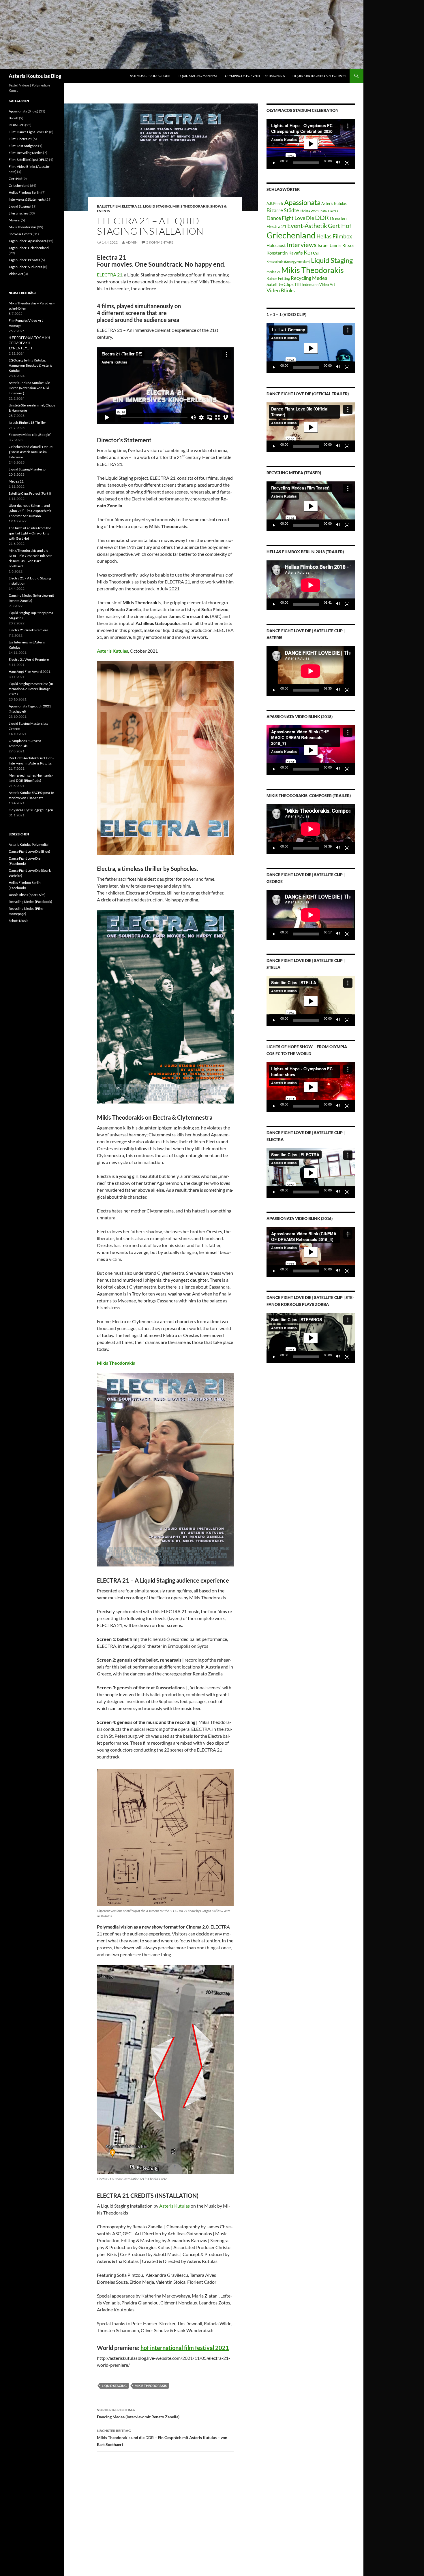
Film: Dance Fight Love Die (29, 132)
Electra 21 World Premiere (29, 659)
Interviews (302, 245)
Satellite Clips (280, 284)
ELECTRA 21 (110, 275)
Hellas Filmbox (334, 236)
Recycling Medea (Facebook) (30, 902)
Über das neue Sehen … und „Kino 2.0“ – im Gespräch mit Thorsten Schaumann (30, 511)
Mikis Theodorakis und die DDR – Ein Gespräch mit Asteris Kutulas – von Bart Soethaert (162, 2438)
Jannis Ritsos (342, 245)
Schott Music (18, 921)
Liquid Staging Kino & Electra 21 (319, 76)
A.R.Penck (275, 204)
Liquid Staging (157, 206)
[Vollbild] (347, 163)
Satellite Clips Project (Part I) (30, 493)
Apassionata (302, 202)
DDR (322, 218)
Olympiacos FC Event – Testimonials (255, 76)
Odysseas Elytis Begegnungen (31, 810)
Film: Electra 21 (127, 206)
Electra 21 (276, 226)
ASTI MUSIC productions (150, 76)
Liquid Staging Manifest (198, 76)
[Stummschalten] (338, 163)
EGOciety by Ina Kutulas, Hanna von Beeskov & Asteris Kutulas (30, 365)
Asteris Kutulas (175, 2206)
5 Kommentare (160, 242)
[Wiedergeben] (274, 163)
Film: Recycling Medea (26, 153)
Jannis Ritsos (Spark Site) (27, 895)
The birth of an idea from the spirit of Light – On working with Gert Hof (30, 533)
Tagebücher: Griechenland (29, 248)
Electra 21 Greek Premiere (28, 630)
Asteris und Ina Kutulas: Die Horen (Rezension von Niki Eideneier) (29, 388)
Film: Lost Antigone (23, 146)
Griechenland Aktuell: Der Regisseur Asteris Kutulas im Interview (31, 452)
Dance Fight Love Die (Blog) (29, 851)
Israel (323, 245)
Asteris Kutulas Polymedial (29, 844)
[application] (311, 144)
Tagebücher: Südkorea (26, 267)
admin (132, 242)
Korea (311, 252)
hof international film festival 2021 (185, 2348)
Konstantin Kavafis (285, 253)
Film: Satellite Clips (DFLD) (29, 160)
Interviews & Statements (27, 199)
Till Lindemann (306, 285)
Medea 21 (273, 272)
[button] (311, 144)
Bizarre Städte (283, 210)
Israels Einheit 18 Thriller (27, 422)
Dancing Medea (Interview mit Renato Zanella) (138, 2413)
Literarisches (18, 213)
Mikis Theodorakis (191, 206)
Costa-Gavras (328, 211)
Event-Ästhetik (307, 226)
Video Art (327, 285)
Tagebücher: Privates (24, 260)
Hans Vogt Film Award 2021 (30, 672)
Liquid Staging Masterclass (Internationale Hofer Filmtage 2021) (31, 689)
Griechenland (291, 235)
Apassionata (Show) (24, 111)
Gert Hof (340, 226)
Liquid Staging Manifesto (27, 469)
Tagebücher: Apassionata (28, 241)
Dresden (338, 218)
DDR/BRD (17, 125)
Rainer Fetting (278, 278)
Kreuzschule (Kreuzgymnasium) (288, 262)
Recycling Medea (309, 278)
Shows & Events (20, 234)
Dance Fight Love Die (290, 218)
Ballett (104, 206)
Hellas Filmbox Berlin (25, 192)
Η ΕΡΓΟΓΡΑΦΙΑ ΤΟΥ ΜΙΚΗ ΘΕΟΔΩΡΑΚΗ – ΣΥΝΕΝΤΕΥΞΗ (29, 343)
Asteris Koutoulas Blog (35, 76)
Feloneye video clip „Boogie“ (30, 435)
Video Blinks (281, 290)
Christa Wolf (309, 211)
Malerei (14, 220)
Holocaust (276, 245)
